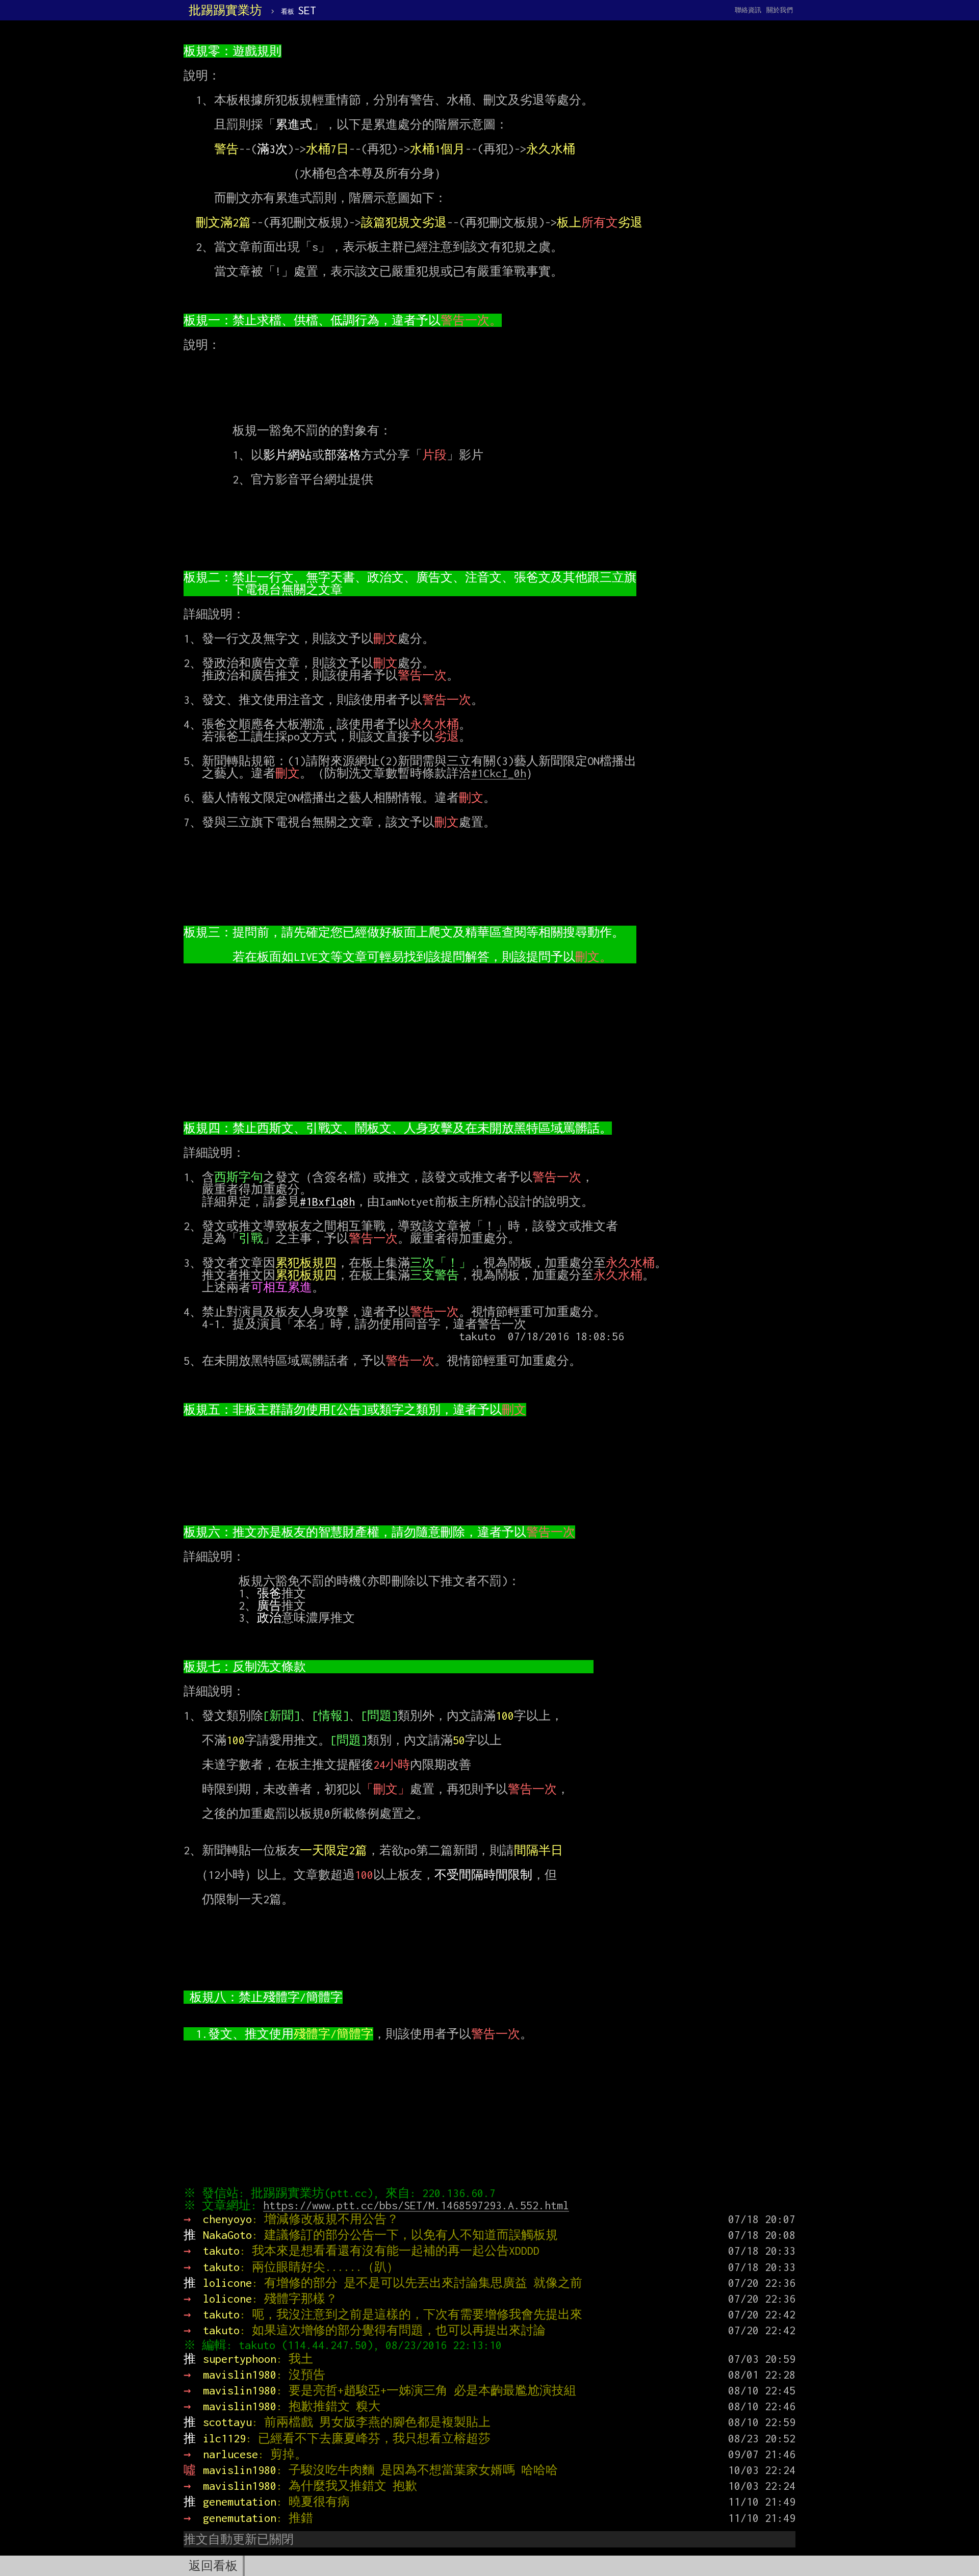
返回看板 (213, 2566)
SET (299, 10)
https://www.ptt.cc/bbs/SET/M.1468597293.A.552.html (416, 2205)
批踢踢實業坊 (225, 10)
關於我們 (780, 10)
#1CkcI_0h (499, 773)
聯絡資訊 (748, 10)
